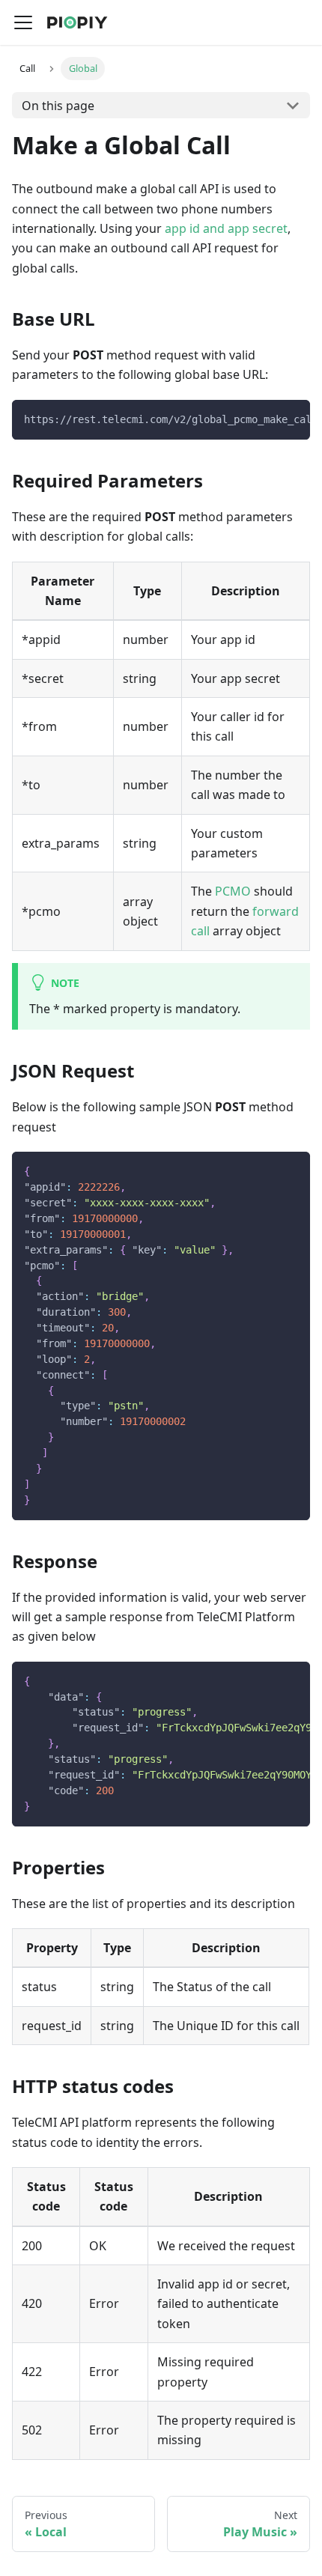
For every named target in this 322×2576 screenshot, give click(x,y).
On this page (58, 106)
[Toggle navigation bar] (23, 22)
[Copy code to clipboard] (292, 419)
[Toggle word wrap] (264, 419)
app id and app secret (226, 228)
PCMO (233, 891)
